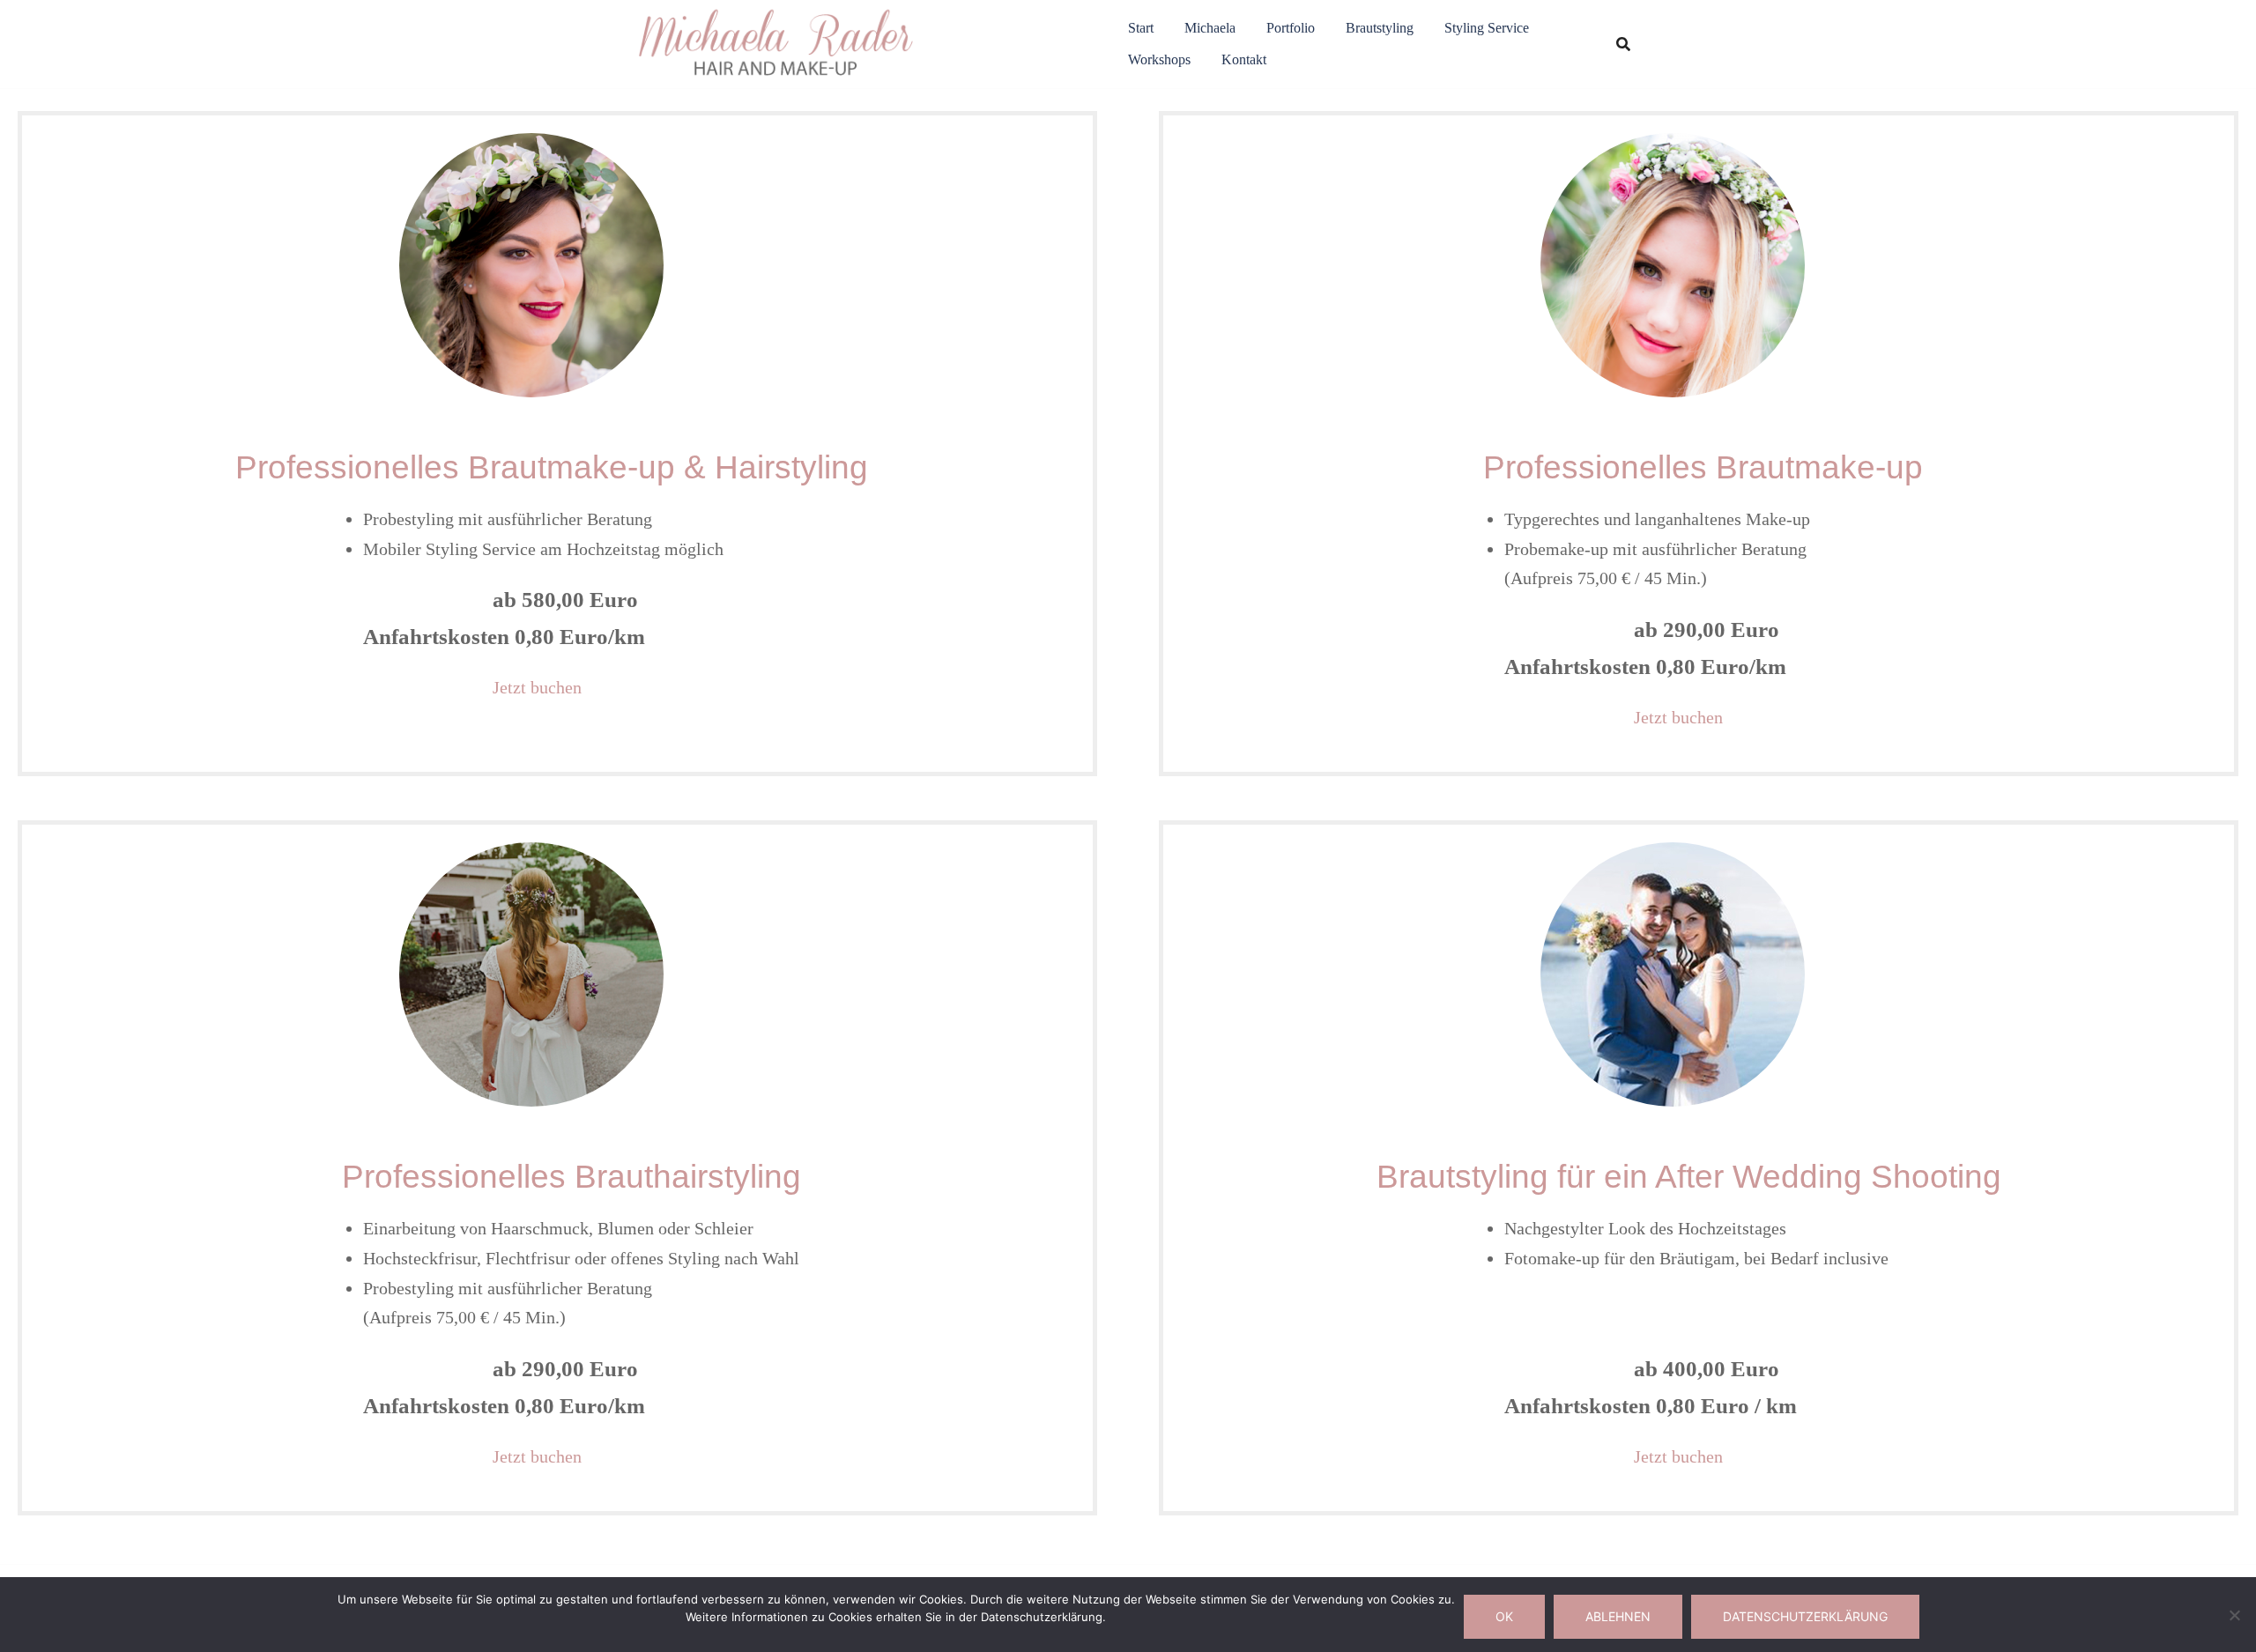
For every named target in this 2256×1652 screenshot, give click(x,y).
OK (1504, 1616)
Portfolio (1291, 28)
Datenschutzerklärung (1805, 1616)
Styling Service (1487, 28)
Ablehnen (1618, 1616)
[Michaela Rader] (777, 43)
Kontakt (1244, 59)
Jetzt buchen (537, 687)
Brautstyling (1380, 28)
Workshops (1159, 59)
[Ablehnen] (2234, 1615)
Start (1141, 28)
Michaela (1210, 28)
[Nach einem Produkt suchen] (1623, 44)
